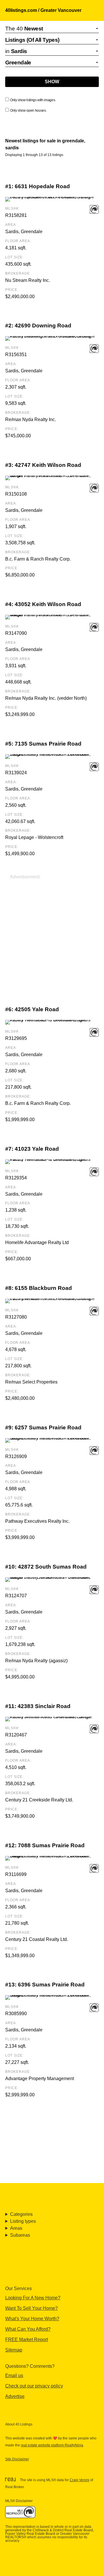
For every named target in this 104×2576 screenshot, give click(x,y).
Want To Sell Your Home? (31, 2308)
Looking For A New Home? (33, 2298)
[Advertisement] (52, 933)
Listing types (23, 2221)
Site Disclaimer (17, 2459)
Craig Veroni (79, 2480)
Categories (21, 2214)
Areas (16, 2228)
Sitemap (14, 2350)
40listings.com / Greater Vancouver (43, 10)
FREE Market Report (27, 2340)
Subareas (20, 2235)
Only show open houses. (28, 110)
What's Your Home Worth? (32, 2319)
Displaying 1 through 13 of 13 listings (34, 155)
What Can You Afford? (28, 2329)
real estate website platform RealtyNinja (52, 2445)
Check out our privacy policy (34, 2386)
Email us (14, 2375)
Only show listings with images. (33, 100)
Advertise (15, 2396)
